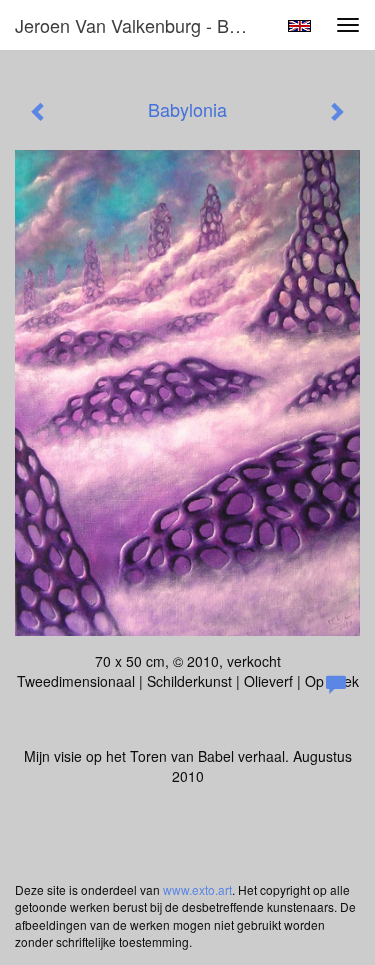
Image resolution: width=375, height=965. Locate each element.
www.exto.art (197, 889)
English (299, 26)
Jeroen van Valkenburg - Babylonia (143, 25)
